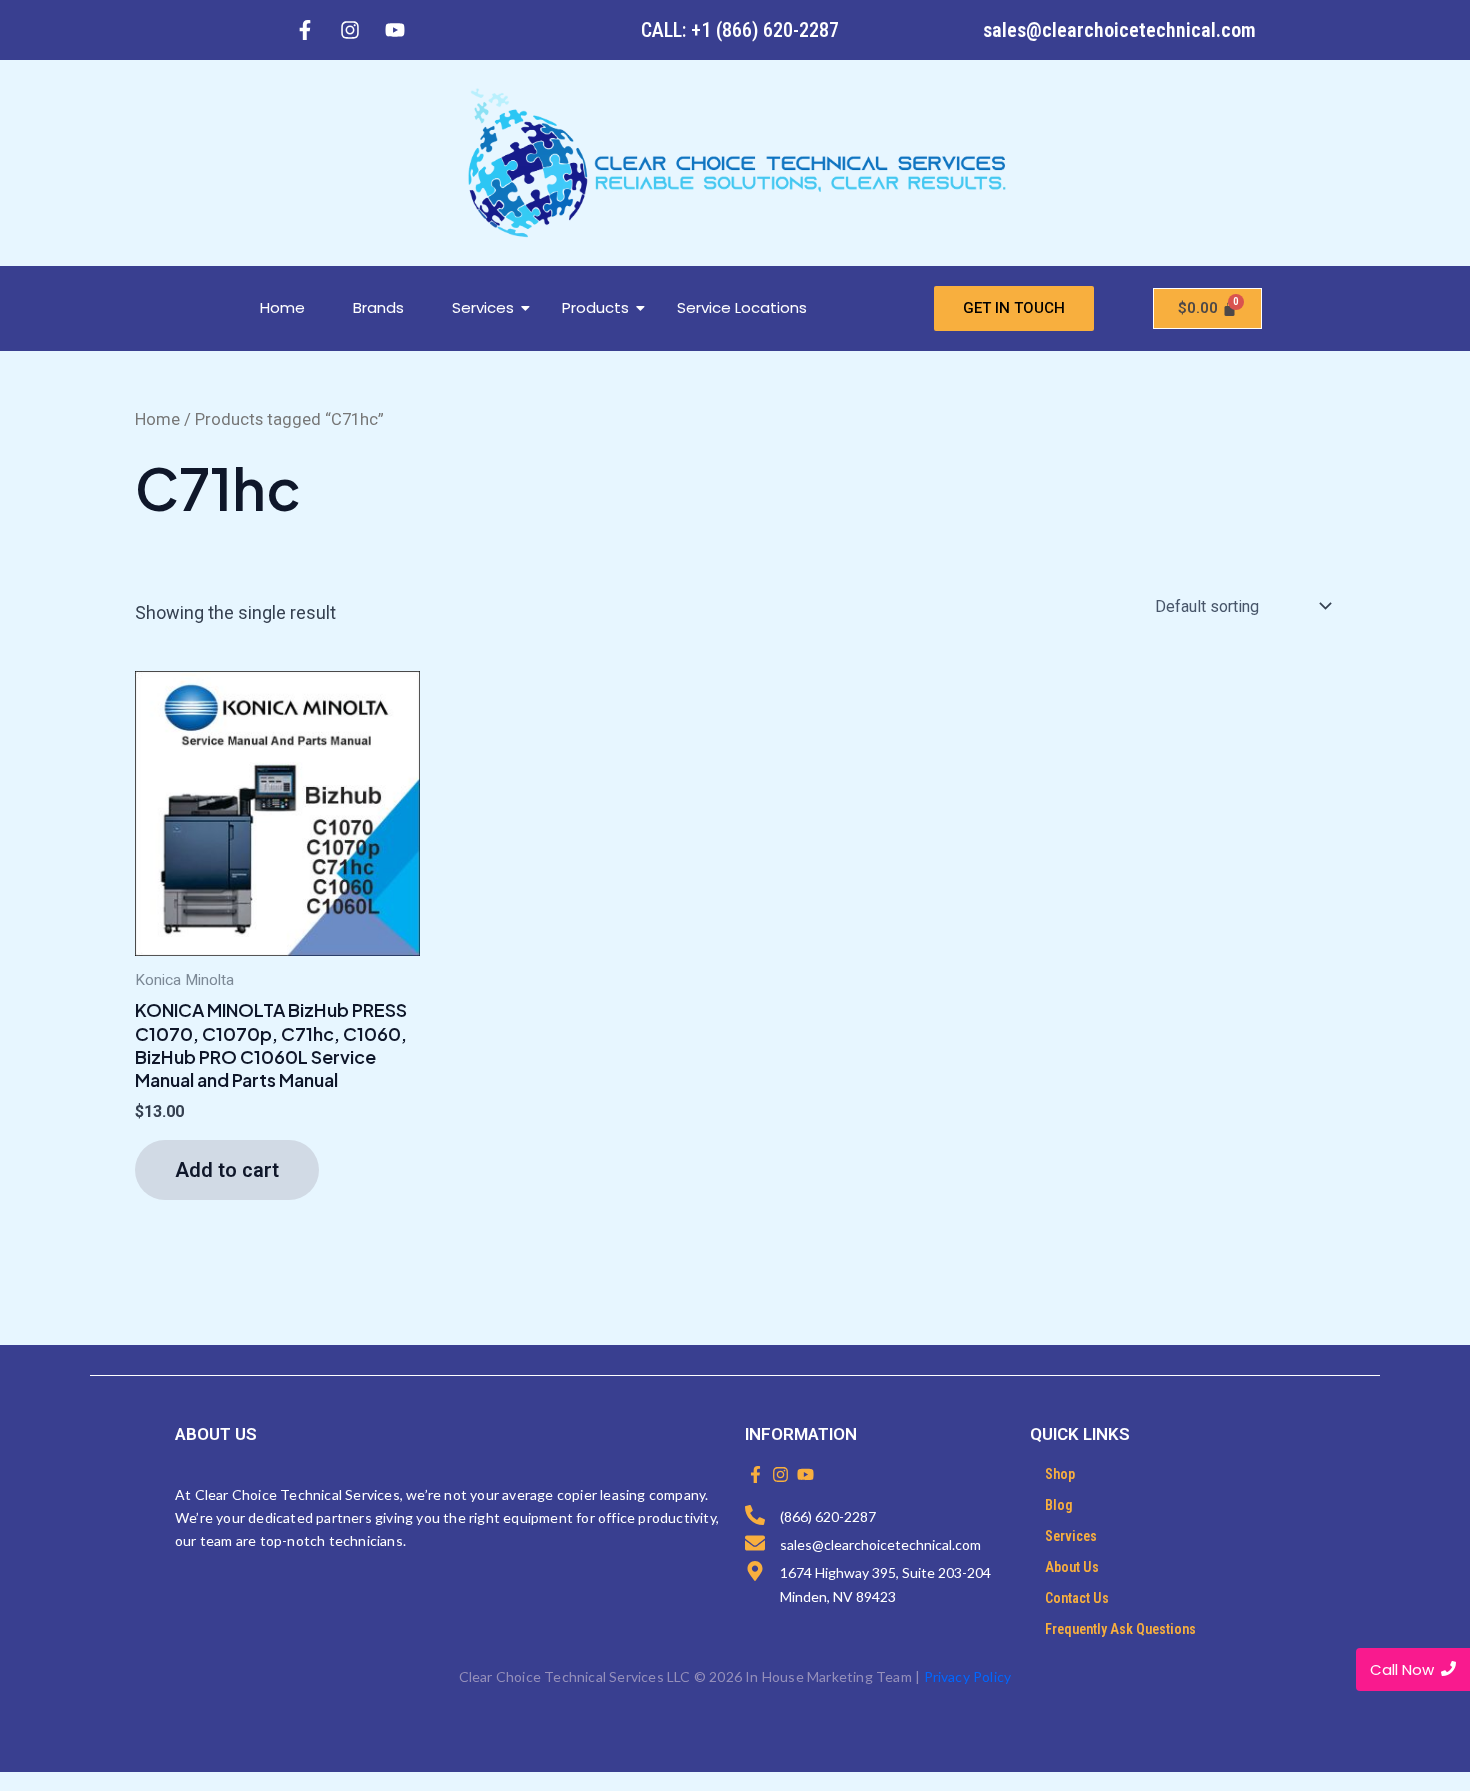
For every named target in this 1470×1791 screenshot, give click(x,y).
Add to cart (227, 1170)
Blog (1059, 1505)
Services (483, 307)
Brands (378, 307)
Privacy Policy (968, 1676)
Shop (1060, 1474)
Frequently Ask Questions (1120, 1629)
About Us (1072, 1567)
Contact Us (1077, 1598)
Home (282, 307)
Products (595, 307)
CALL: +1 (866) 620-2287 (740, 30)
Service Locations (742, 307)
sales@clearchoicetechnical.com (1119, 30)
